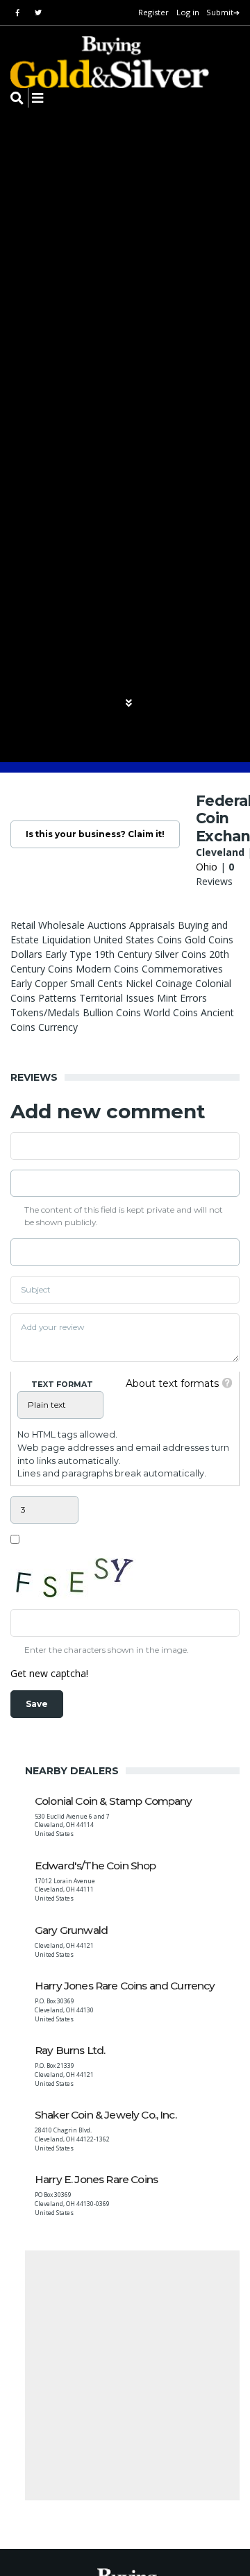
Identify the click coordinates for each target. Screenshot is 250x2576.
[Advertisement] (125, 2375)
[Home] (101, 62)
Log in (188, 12)
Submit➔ (223, 12)
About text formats (172, 1383)
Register (153, 12)
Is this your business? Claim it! (95, 834)
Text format (62, 1384)
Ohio (207, 867)
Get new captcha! (49, 1673)
